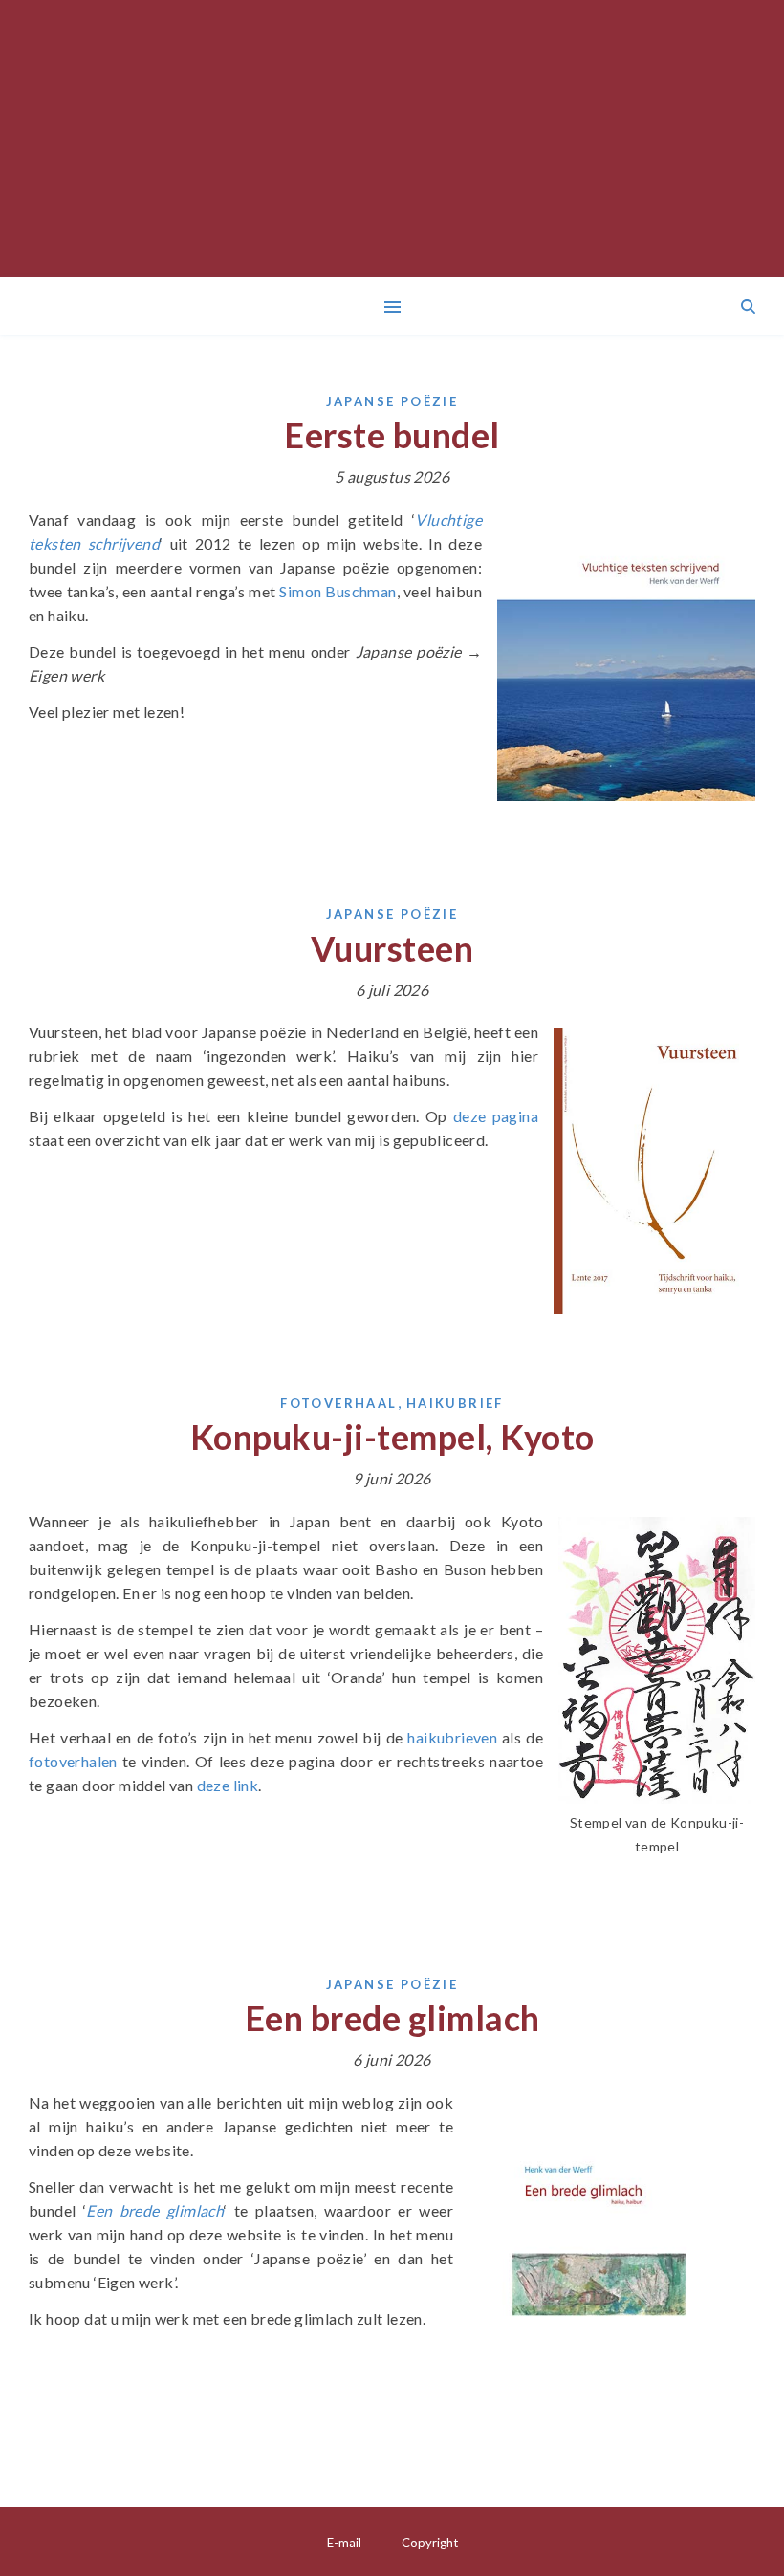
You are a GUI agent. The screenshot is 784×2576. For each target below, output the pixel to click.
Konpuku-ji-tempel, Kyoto (392, 1437)
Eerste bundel (392, 435)
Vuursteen (392, 948)
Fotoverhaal (338, 1403)
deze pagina (496, 1116)
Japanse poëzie (392, 401)
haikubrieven (452, 1737)
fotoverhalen (73, 1761)
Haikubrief (455, 1403)
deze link (228, 1785)
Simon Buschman (338, 591)
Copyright (430, 2543)
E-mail (344, 2543)
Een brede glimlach (392, 2018)
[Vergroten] (730, 540)
